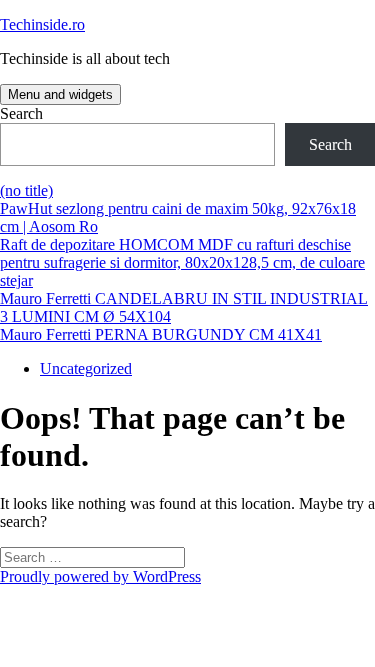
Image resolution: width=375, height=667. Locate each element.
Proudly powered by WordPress (100, 576)
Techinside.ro (42, 24)
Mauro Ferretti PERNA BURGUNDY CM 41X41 (161, 334)
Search (21, 113)
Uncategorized (86, 368)
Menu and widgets (60, 94)
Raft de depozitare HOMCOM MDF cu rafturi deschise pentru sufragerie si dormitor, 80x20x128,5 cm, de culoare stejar (182, 262)
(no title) (26, 190)
